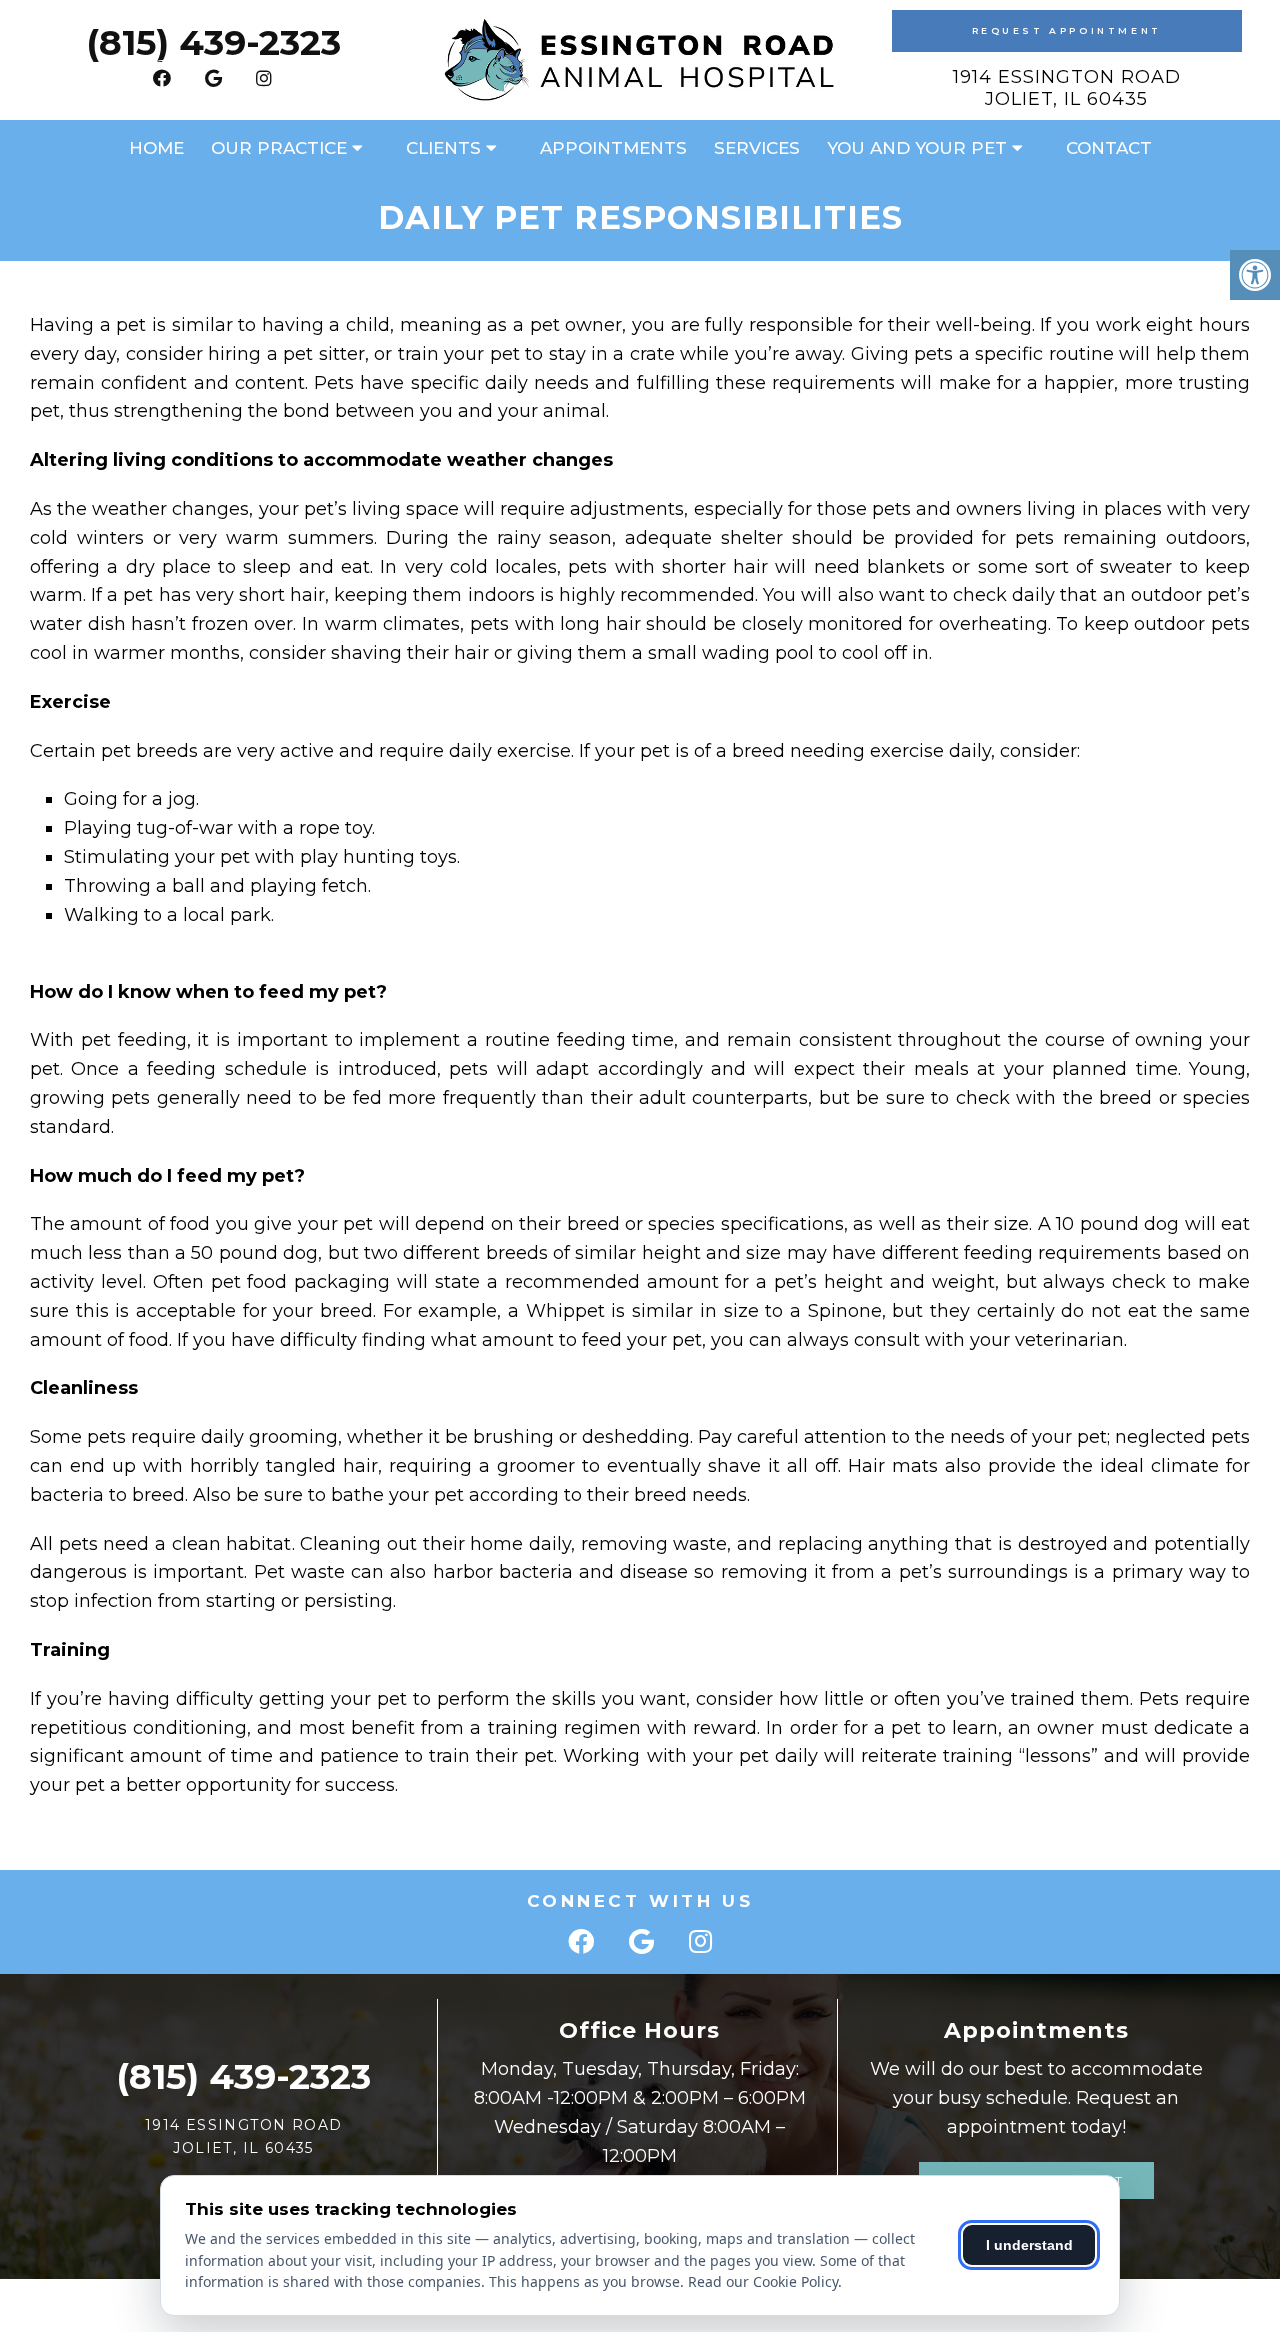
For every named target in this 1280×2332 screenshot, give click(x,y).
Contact (1109, 148)
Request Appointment (1067, 30)
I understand (1029, 2245)
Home (156, 148)
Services (757, 148)
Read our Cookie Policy (763, 2281)
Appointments (613, 148)
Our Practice (279, 148)
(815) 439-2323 (213, 42)
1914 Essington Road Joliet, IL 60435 (1067, 88)
